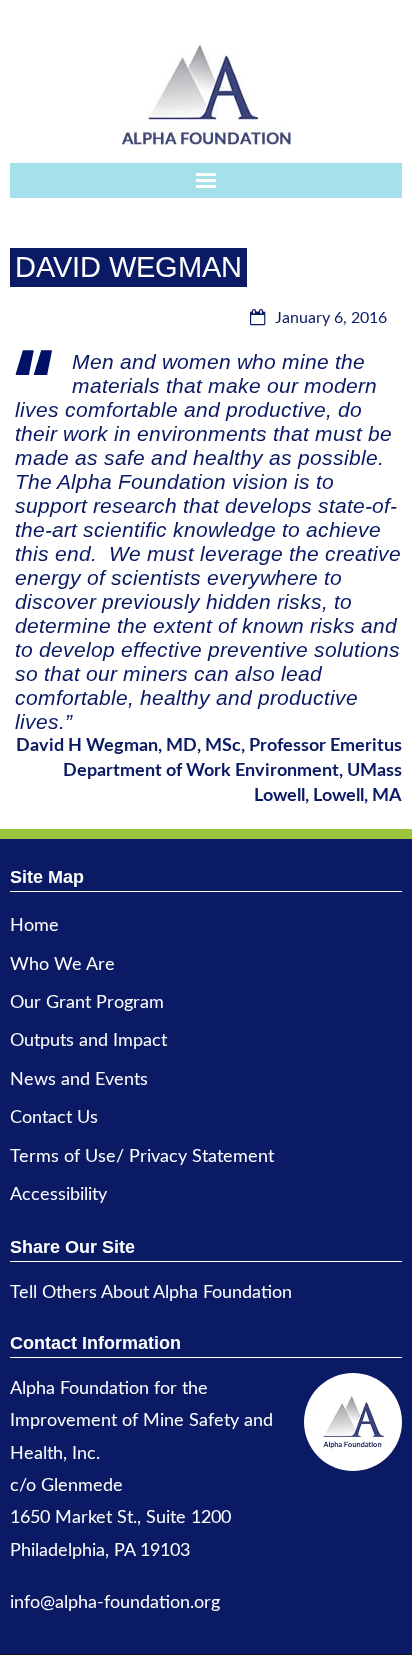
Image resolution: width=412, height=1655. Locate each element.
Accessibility (58, 1195)
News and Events (79, 1080)
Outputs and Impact (88, 1041)
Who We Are (62, 965)
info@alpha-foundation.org (115, 1603)
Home (34, 926)
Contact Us (54, 1118)
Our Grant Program (87, 1003)
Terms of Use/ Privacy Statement (142, 1157)
